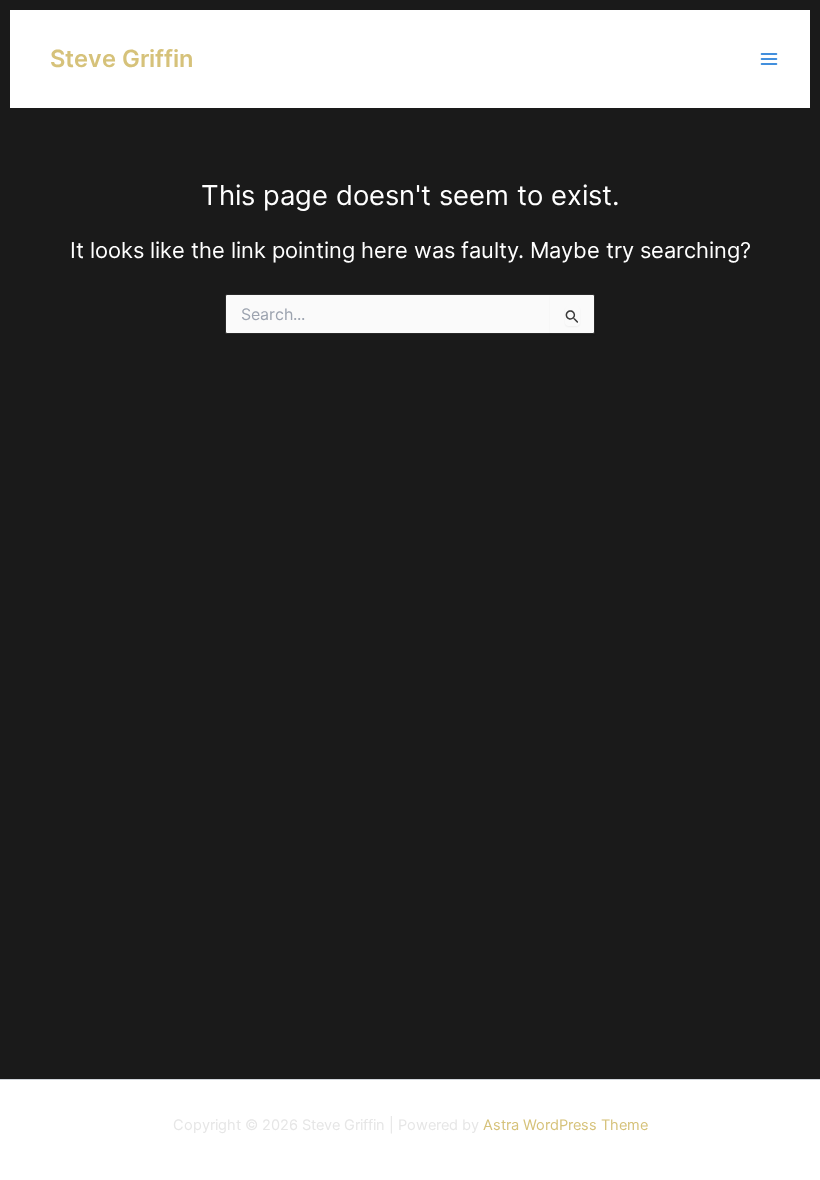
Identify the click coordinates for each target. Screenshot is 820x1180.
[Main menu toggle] (769, 59)
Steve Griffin (121, 58)
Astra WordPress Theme (565, 1125)
